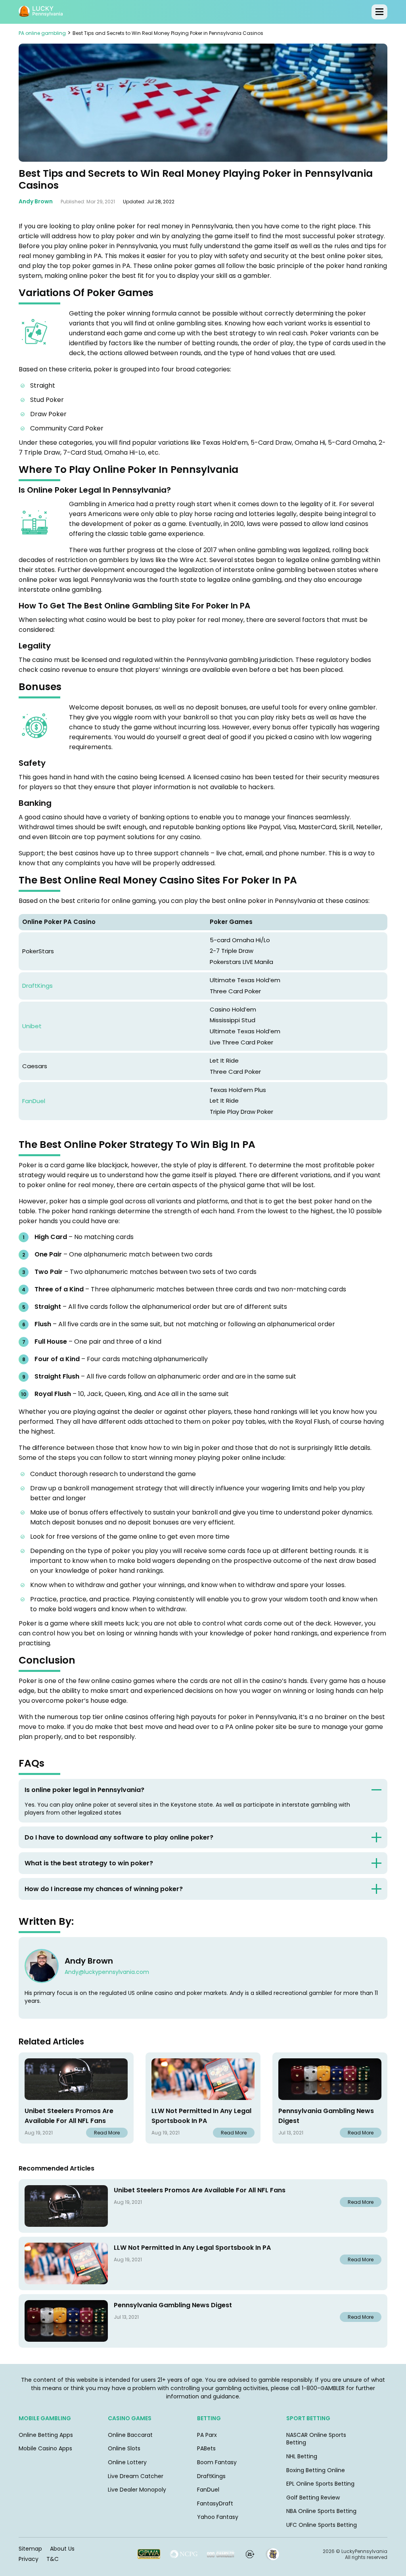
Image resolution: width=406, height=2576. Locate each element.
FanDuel (34, 1101)
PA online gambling (42, 33)
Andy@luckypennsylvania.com (107, 1972)
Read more (107, 2133)
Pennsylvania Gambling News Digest (326, 2116)
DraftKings (37, 986)
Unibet (32, 1026)
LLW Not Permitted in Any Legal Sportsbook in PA (201, 2116)
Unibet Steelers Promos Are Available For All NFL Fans (69, 2116)
